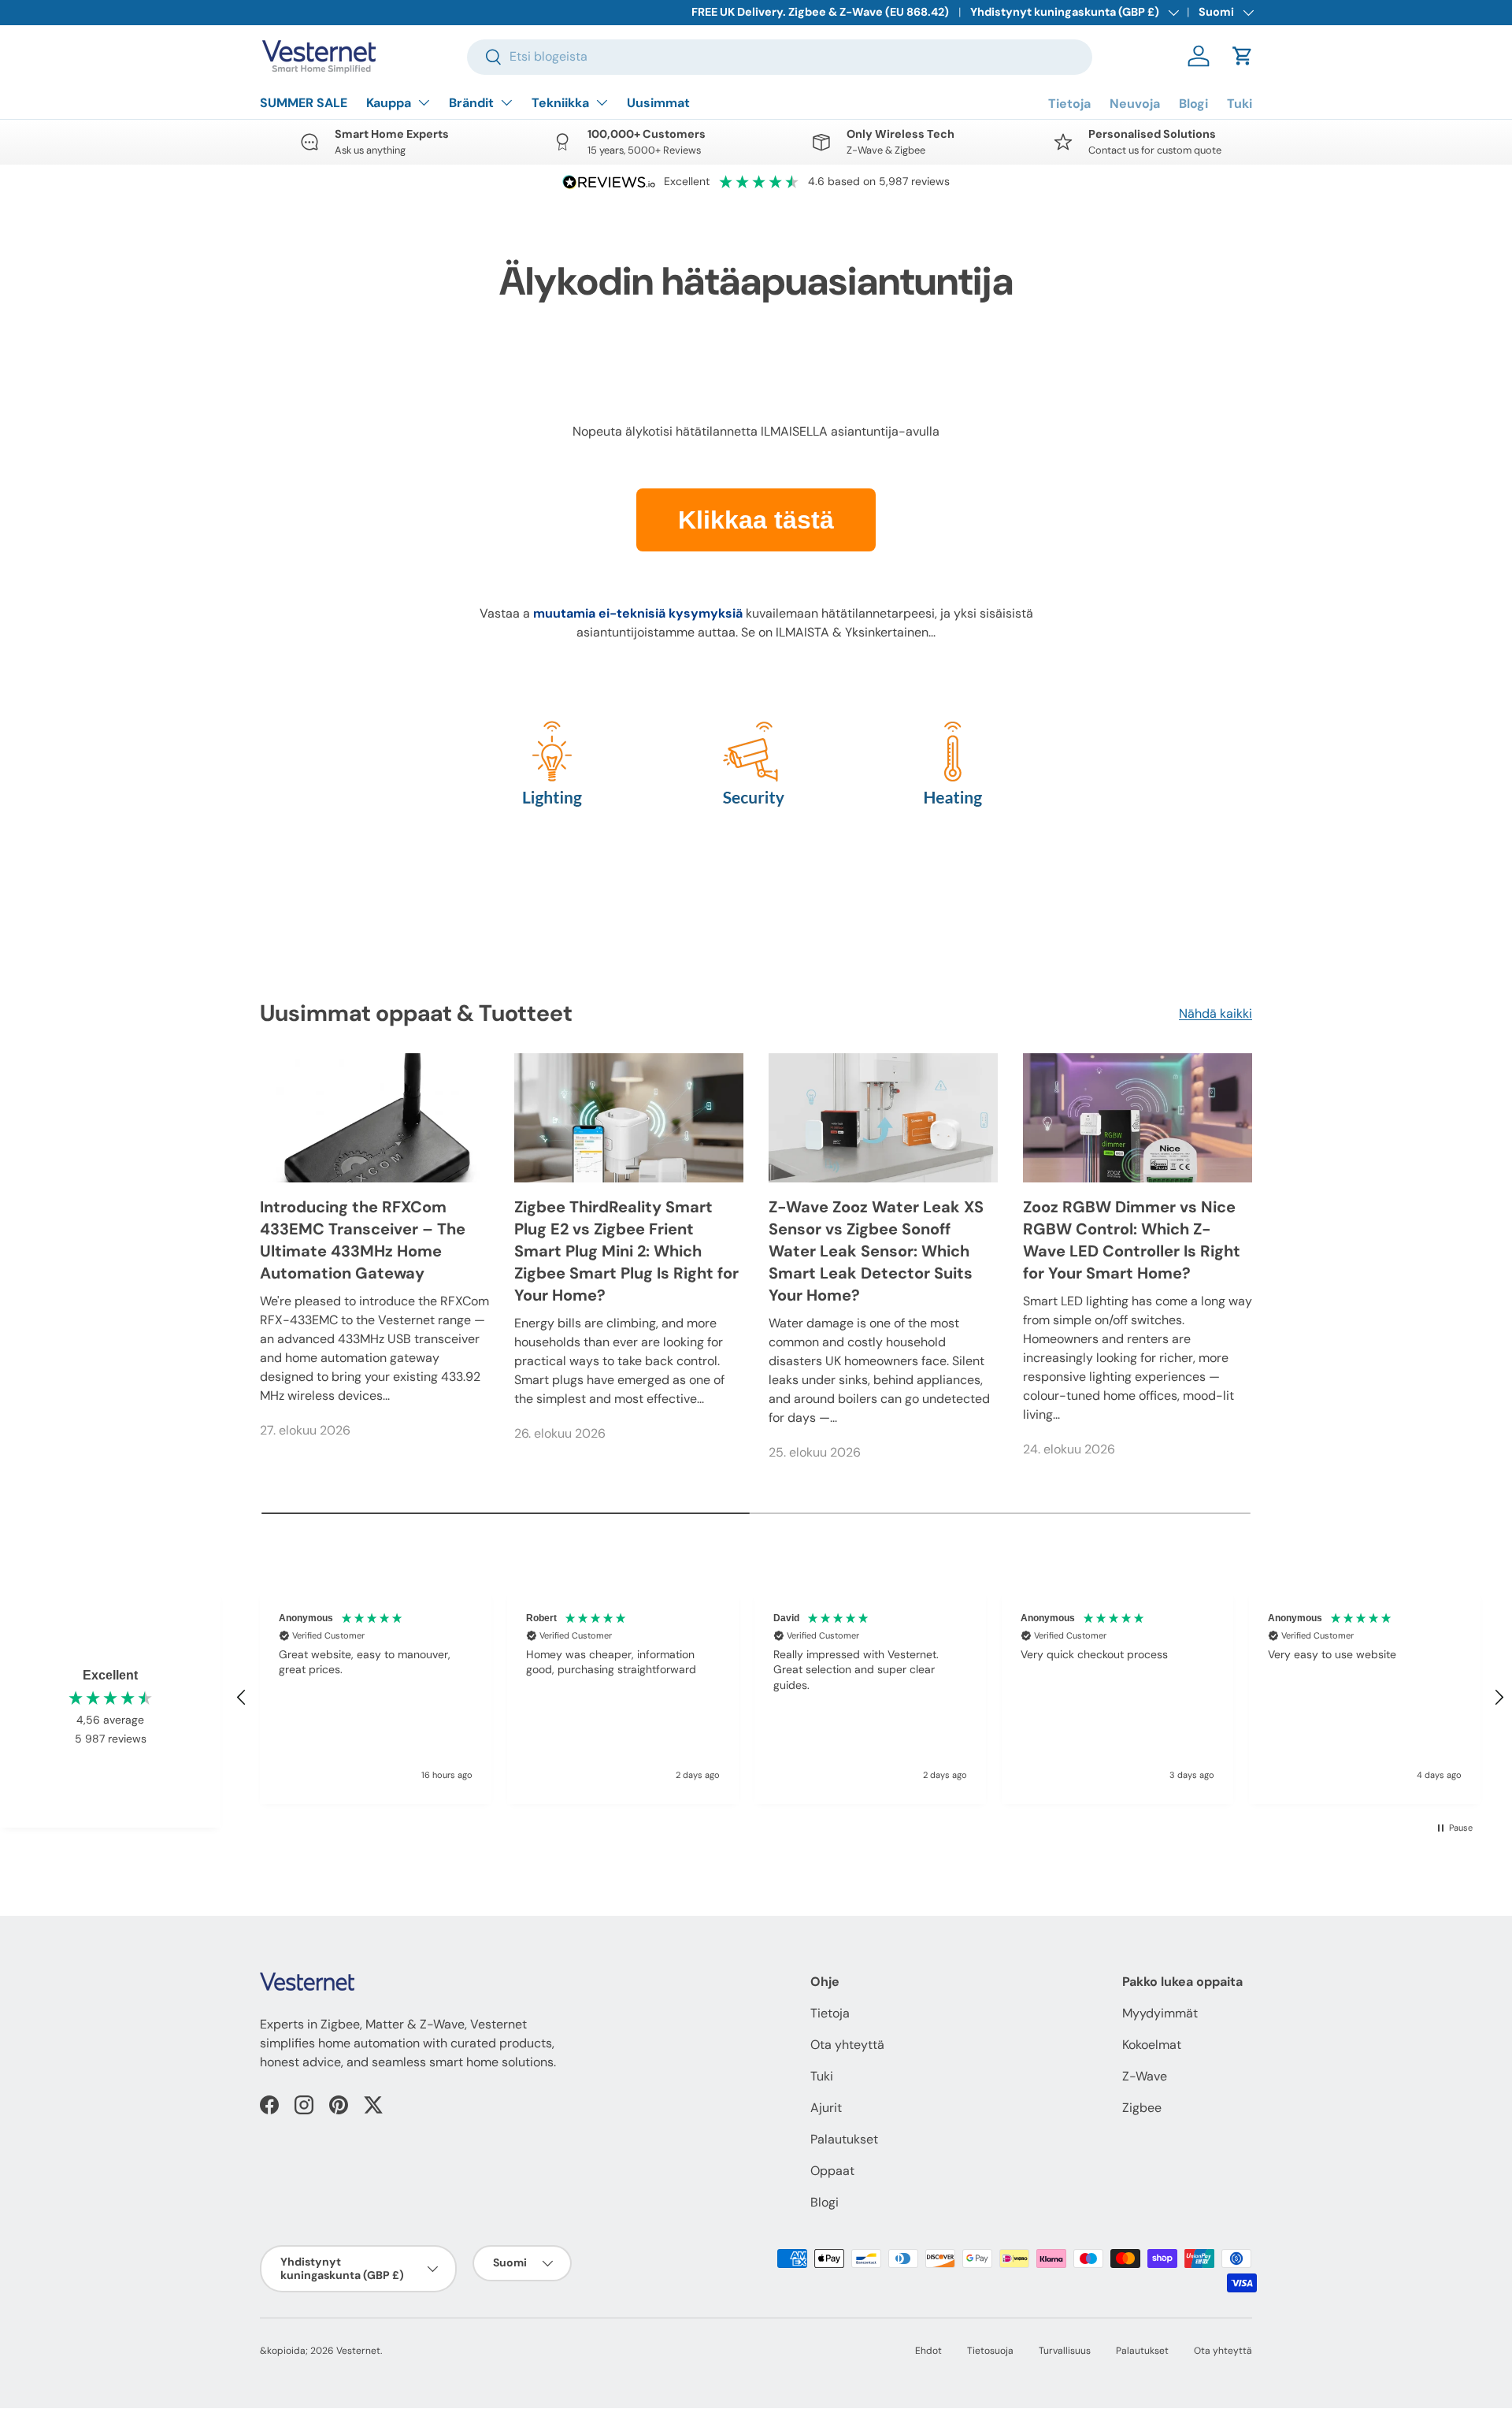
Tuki (1240, 104)
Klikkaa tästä (756, 520)
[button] (1243, 56)
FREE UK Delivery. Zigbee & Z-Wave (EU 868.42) (820, 12)
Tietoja (1069, 104)
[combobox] (780, 56)
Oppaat (832, 2171)
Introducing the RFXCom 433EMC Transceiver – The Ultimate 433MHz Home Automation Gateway (363, 1240)
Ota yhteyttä (847, 2045)
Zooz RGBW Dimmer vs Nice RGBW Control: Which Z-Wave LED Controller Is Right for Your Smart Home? (1132, 1240)
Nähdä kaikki (1216, 1013)
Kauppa (389, 103)
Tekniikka (560, 103)
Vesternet (358, 2351)
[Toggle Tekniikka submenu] (602, 102)
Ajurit (826, 2108)
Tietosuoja (990, 2351)
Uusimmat (658, 103)
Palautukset (844, 2139)
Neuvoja (1135, 104)
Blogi (1193, 104)
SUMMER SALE (304, 103)
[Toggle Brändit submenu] (506, 102)
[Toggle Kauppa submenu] (424, 102)
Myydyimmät (1160, 2013)
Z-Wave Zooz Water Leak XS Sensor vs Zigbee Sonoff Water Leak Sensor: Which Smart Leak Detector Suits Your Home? (876, 1251)
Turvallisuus (1065, 2351)
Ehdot (928, 2351)
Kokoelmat (1152, 2045)
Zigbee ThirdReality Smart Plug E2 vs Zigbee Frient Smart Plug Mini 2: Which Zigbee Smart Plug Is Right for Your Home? (626, 1251)
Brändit (471, 103)
